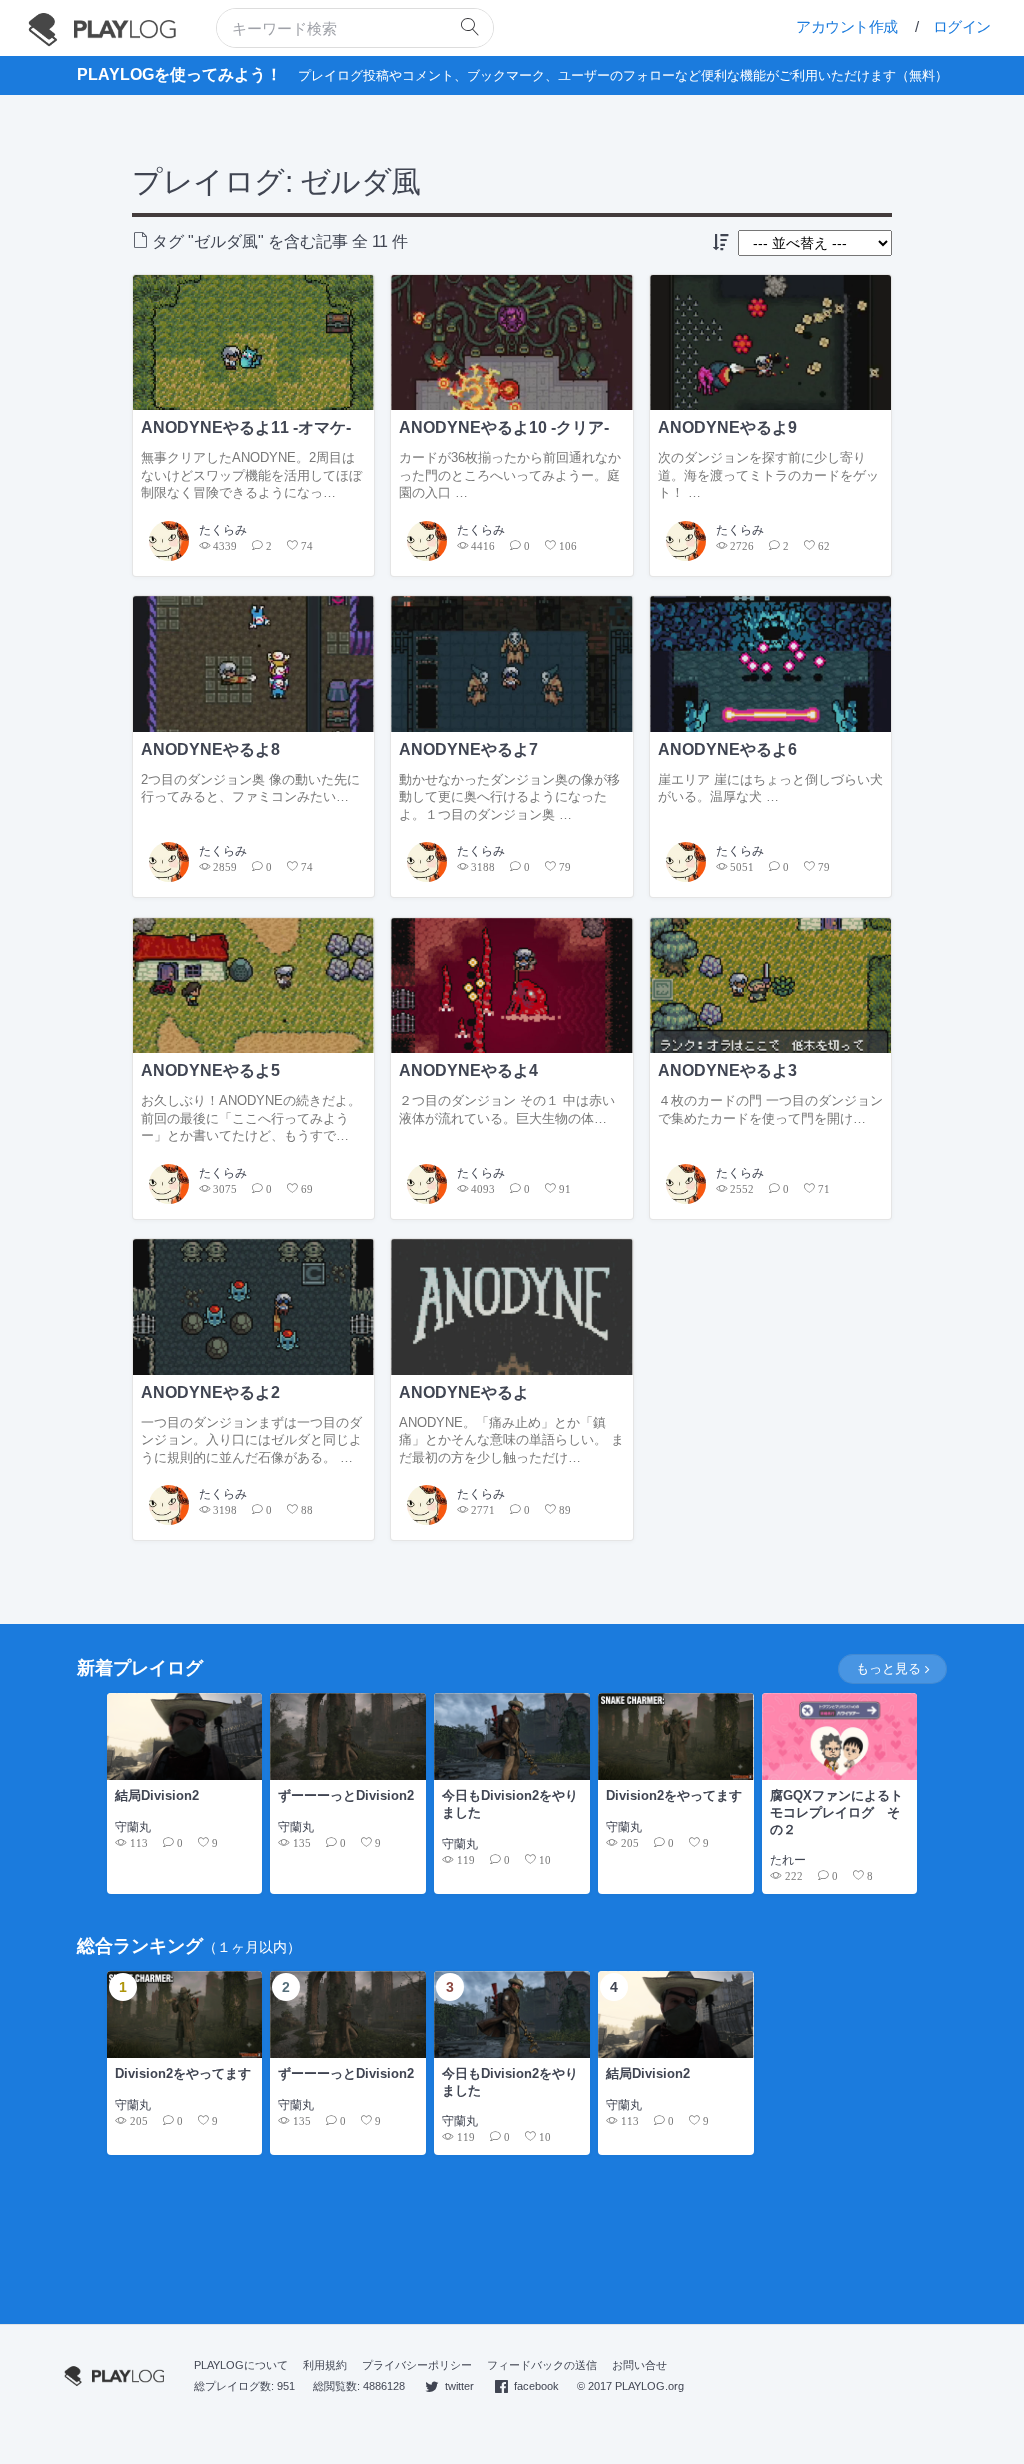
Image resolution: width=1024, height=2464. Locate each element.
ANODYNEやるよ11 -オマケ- (246, 427)
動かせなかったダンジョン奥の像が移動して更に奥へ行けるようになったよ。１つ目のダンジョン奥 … (509, 797)
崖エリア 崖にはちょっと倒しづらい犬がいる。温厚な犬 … (770, 788)
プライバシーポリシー (417, 2365)
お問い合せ (639, 2365)
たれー (788, 1860)
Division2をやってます (674, 1795)
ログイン (962, 26)
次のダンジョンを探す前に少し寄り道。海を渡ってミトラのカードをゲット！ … (768, 475)
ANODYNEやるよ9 (727, 427)
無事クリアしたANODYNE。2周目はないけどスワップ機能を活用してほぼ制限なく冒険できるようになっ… (251, 475)
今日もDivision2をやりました (510, 1804)
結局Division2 (157, 1795)
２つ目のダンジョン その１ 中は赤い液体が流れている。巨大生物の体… (507, 1109)
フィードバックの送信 (542, 2365)
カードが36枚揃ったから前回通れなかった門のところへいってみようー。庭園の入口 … (510, 475)
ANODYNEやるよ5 (210, 1070)
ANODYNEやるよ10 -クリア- (504, 427)
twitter (459, 2386)
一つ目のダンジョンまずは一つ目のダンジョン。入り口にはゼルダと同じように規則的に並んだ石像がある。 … (251, 1440)
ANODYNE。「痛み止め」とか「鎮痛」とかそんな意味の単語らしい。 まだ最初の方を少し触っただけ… (511, 1440)
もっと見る (890, 1669)
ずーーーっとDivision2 (346, 1795)
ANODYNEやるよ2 (210, 1392)
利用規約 (325, 2365)
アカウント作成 (847, 26)
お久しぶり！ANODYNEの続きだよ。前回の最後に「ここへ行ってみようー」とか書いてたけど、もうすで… (251, 1118)
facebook (536, 2386)
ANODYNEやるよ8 (210, 749)
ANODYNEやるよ (464, 1392)
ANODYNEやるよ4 (468, 1070)
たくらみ (223, 530)
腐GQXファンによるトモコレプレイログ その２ (836, 1812)
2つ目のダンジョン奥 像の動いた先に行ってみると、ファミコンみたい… (250, 788)
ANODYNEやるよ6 (727, 749)
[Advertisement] (512, 2241)
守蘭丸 (133, 1827)
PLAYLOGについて (241, 2365)
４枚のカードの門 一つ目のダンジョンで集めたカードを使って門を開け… (770, 1109)
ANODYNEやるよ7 (468, 749)
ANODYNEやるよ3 (727, 1070)
